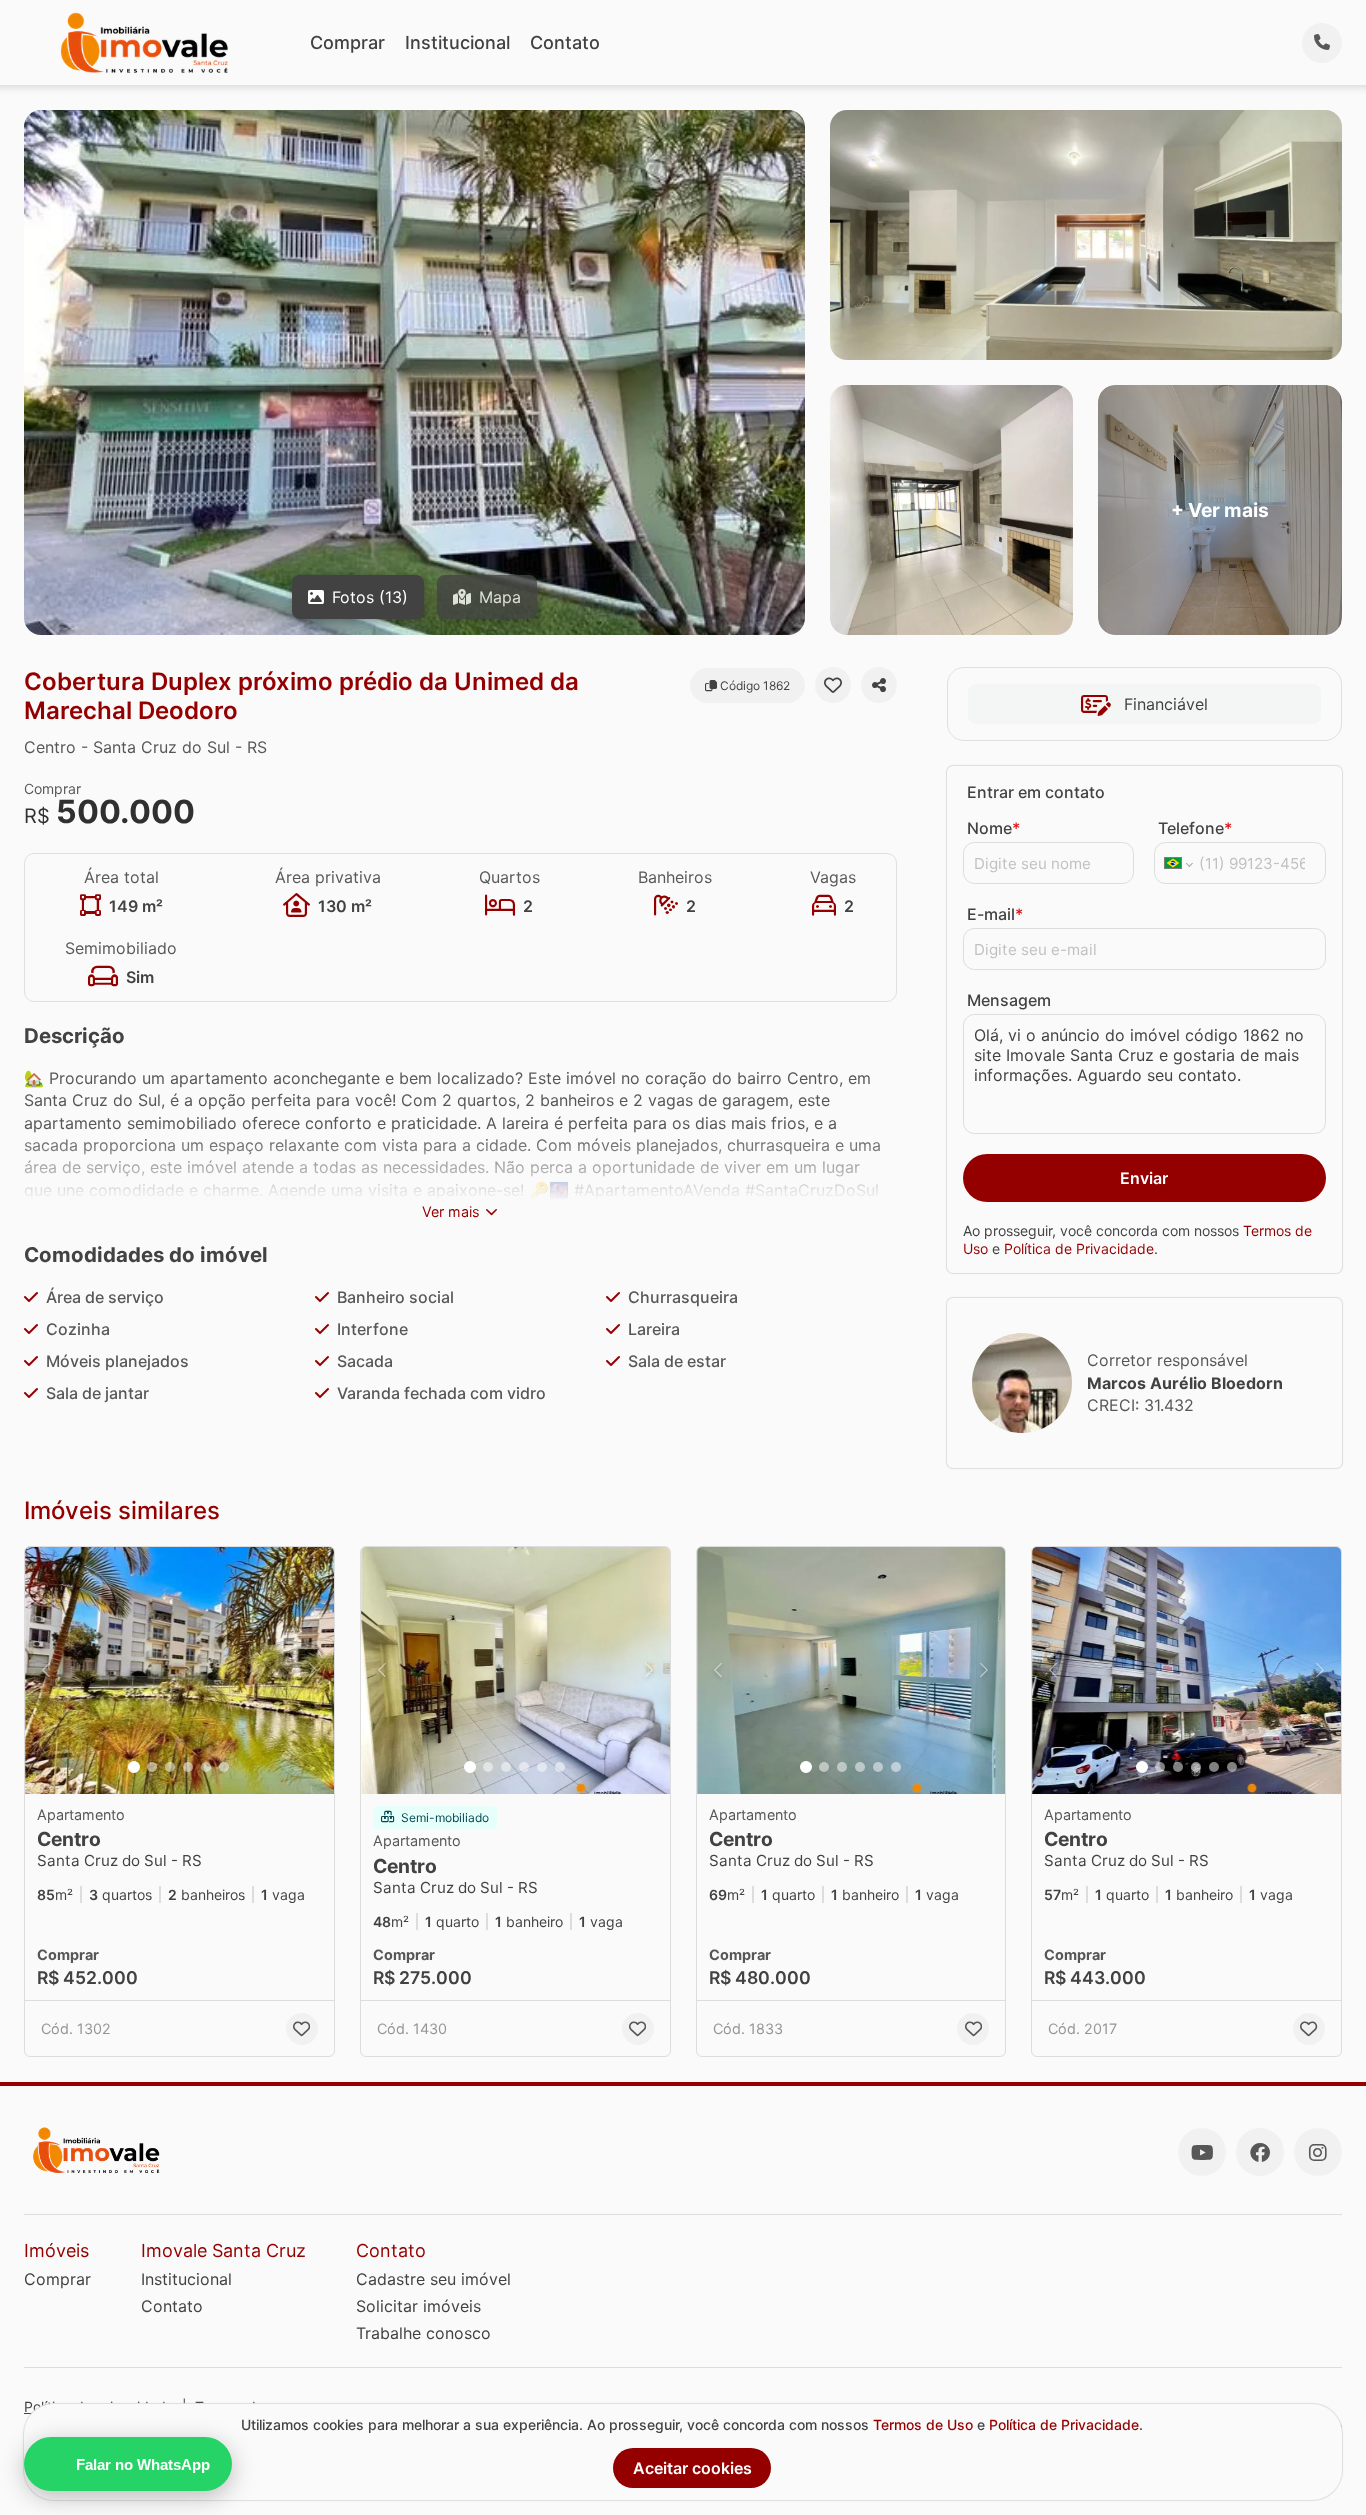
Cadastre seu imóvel (433, 2279)
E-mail (995, 914)
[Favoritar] (833, 685)
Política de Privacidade (1079, 1248)
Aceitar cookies (692, 2468)
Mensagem (1009, 1000)
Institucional (457, 42)
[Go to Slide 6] (224, 1767)
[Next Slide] (313, 1670)
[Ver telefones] (1322, 43)
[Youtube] (1202, 2152)
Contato (565, 42)
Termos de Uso (923, 2424)
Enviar (1144, 1178)
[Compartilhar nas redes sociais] (879, 685)
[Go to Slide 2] (152, 1767)
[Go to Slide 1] (134, 1767)
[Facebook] (1260, 2152)
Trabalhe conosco (423, 2333)
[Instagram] (1318, 2152)
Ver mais (451, 1211)
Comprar (347, 42)
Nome (993, 828)
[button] (179, 1670)
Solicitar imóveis (418, 2306)
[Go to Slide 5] (206, 1767)
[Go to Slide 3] (170, 1767)
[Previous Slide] (46, 1670)
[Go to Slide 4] (188, 1767)
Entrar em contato (1036, 792)
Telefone (1195, 828)
